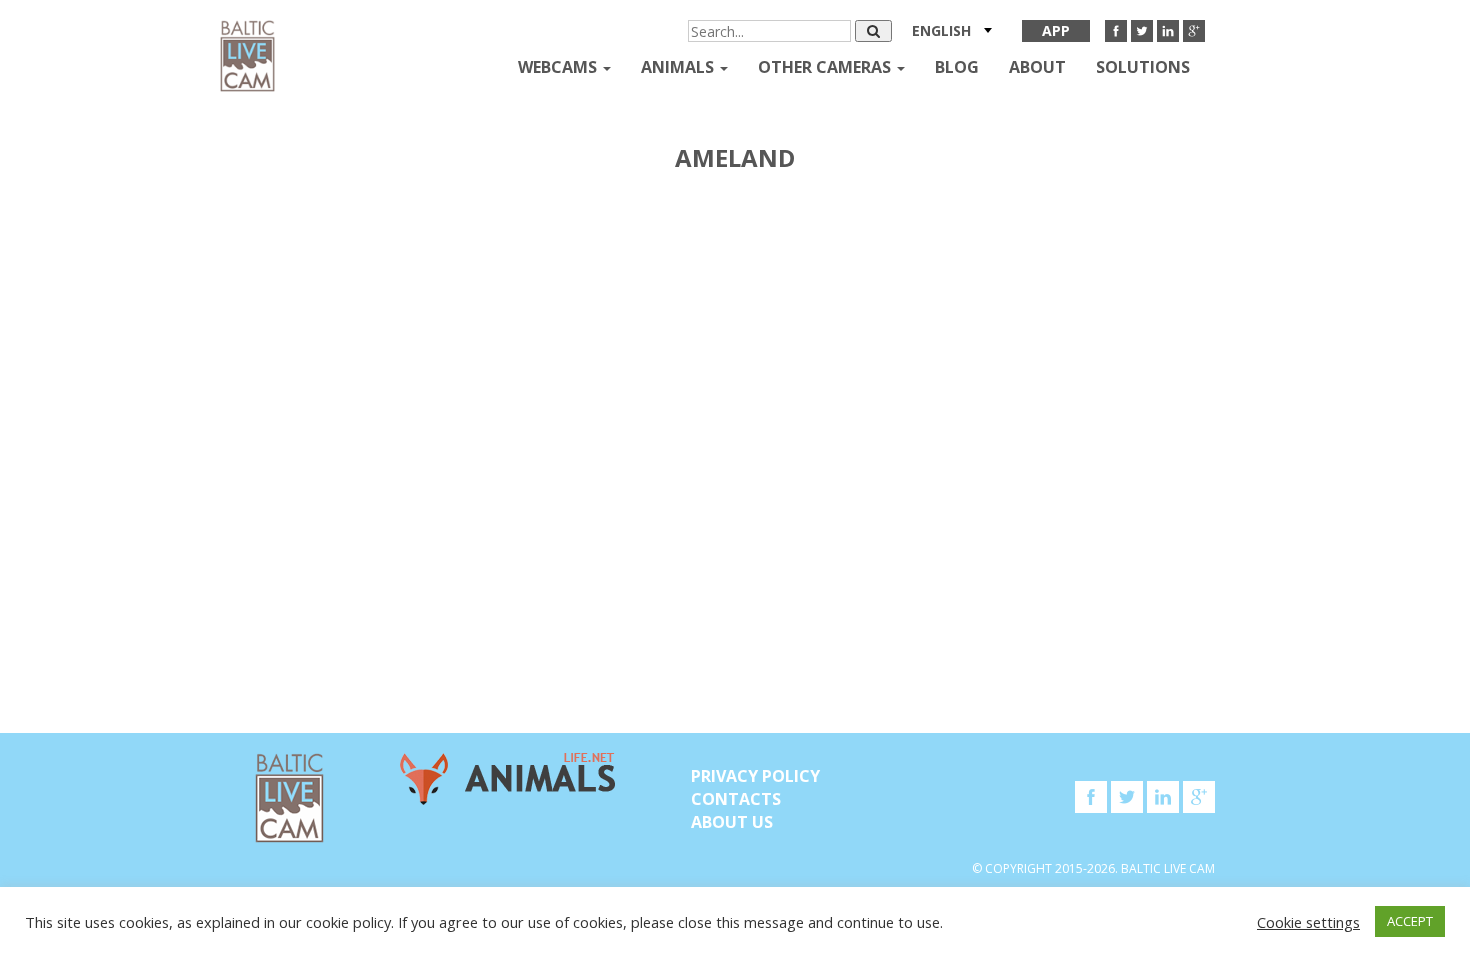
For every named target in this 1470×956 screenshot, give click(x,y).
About (1037, 67)
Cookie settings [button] (1308, 922)
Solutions (1143, 67)
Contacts (736, 799)
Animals (679, 67)
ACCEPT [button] (1410, 921)
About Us (732, 822)
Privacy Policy (755, 776)
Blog (957, 67)
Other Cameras (826, 67)
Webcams (559, 67)
